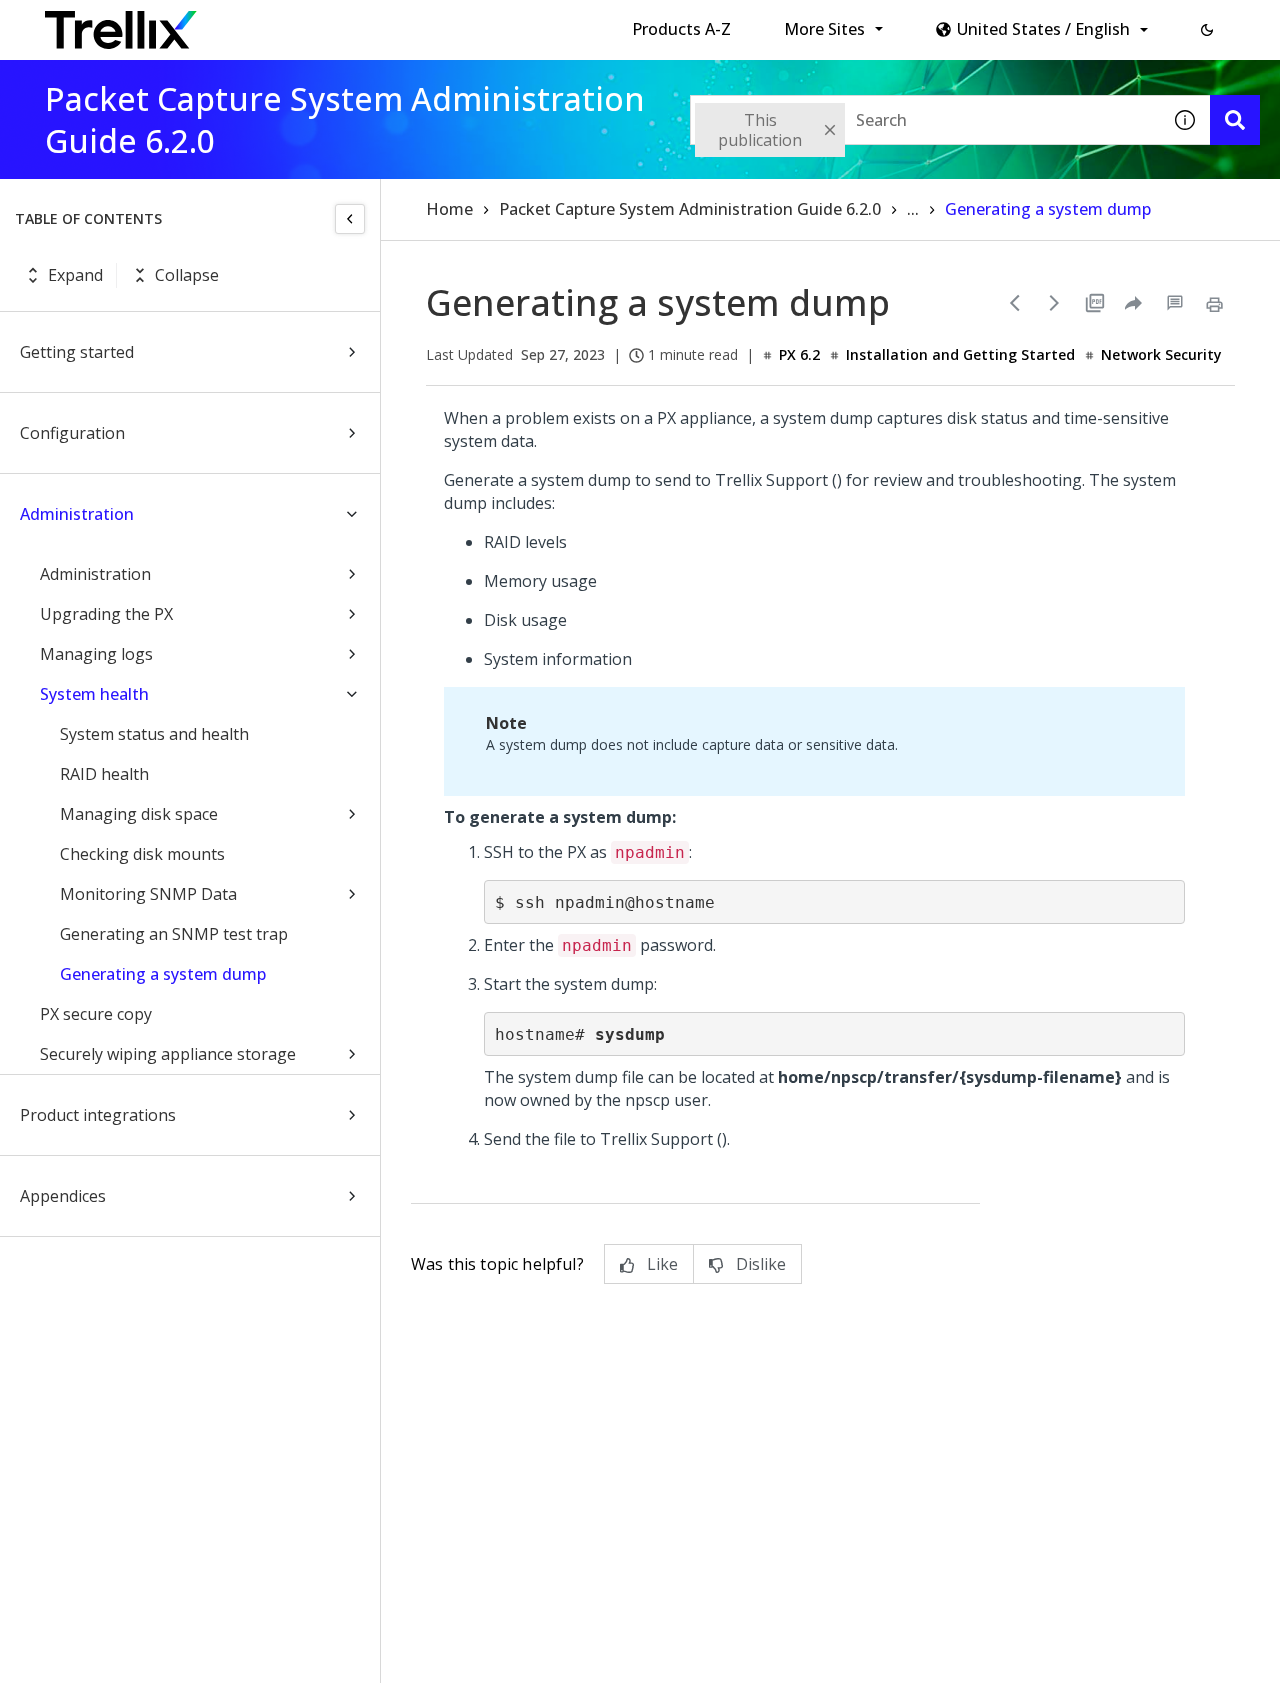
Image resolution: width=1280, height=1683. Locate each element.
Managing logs (96, 654)
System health (94, 694)
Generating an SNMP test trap (174, 934)
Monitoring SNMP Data (148, 894)
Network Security (1161, 354)
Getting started (77, 352)
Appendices (63, 1196)
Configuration (72, 433)
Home (449, 209)
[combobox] (925, 120)
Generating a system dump (163, 974)
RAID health (104, 774)
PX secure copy (96, 1014)
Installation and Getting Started (960, 354)
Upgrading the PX (106, 614)
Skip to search (483, 23)
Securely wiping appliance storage (168, 1054)
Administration (77, 514)
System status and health (154, 734)
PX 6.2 (799, 354)
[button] (1207, 30)
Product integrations (98, 1115)
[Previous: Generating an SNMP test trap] (1015, 303)
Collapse (187, 275)
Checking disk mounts (142, 854)
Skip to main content (330, 23)
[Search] (1235, 120)
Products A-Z (681, 29)
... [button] (913, 209)
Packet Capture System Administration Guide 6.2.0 (690, 209)
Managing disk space (139, 814)
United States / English (1043, 29)
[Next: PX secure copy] (1055, 303)
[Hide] (350, 219)
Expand (75, 275)
